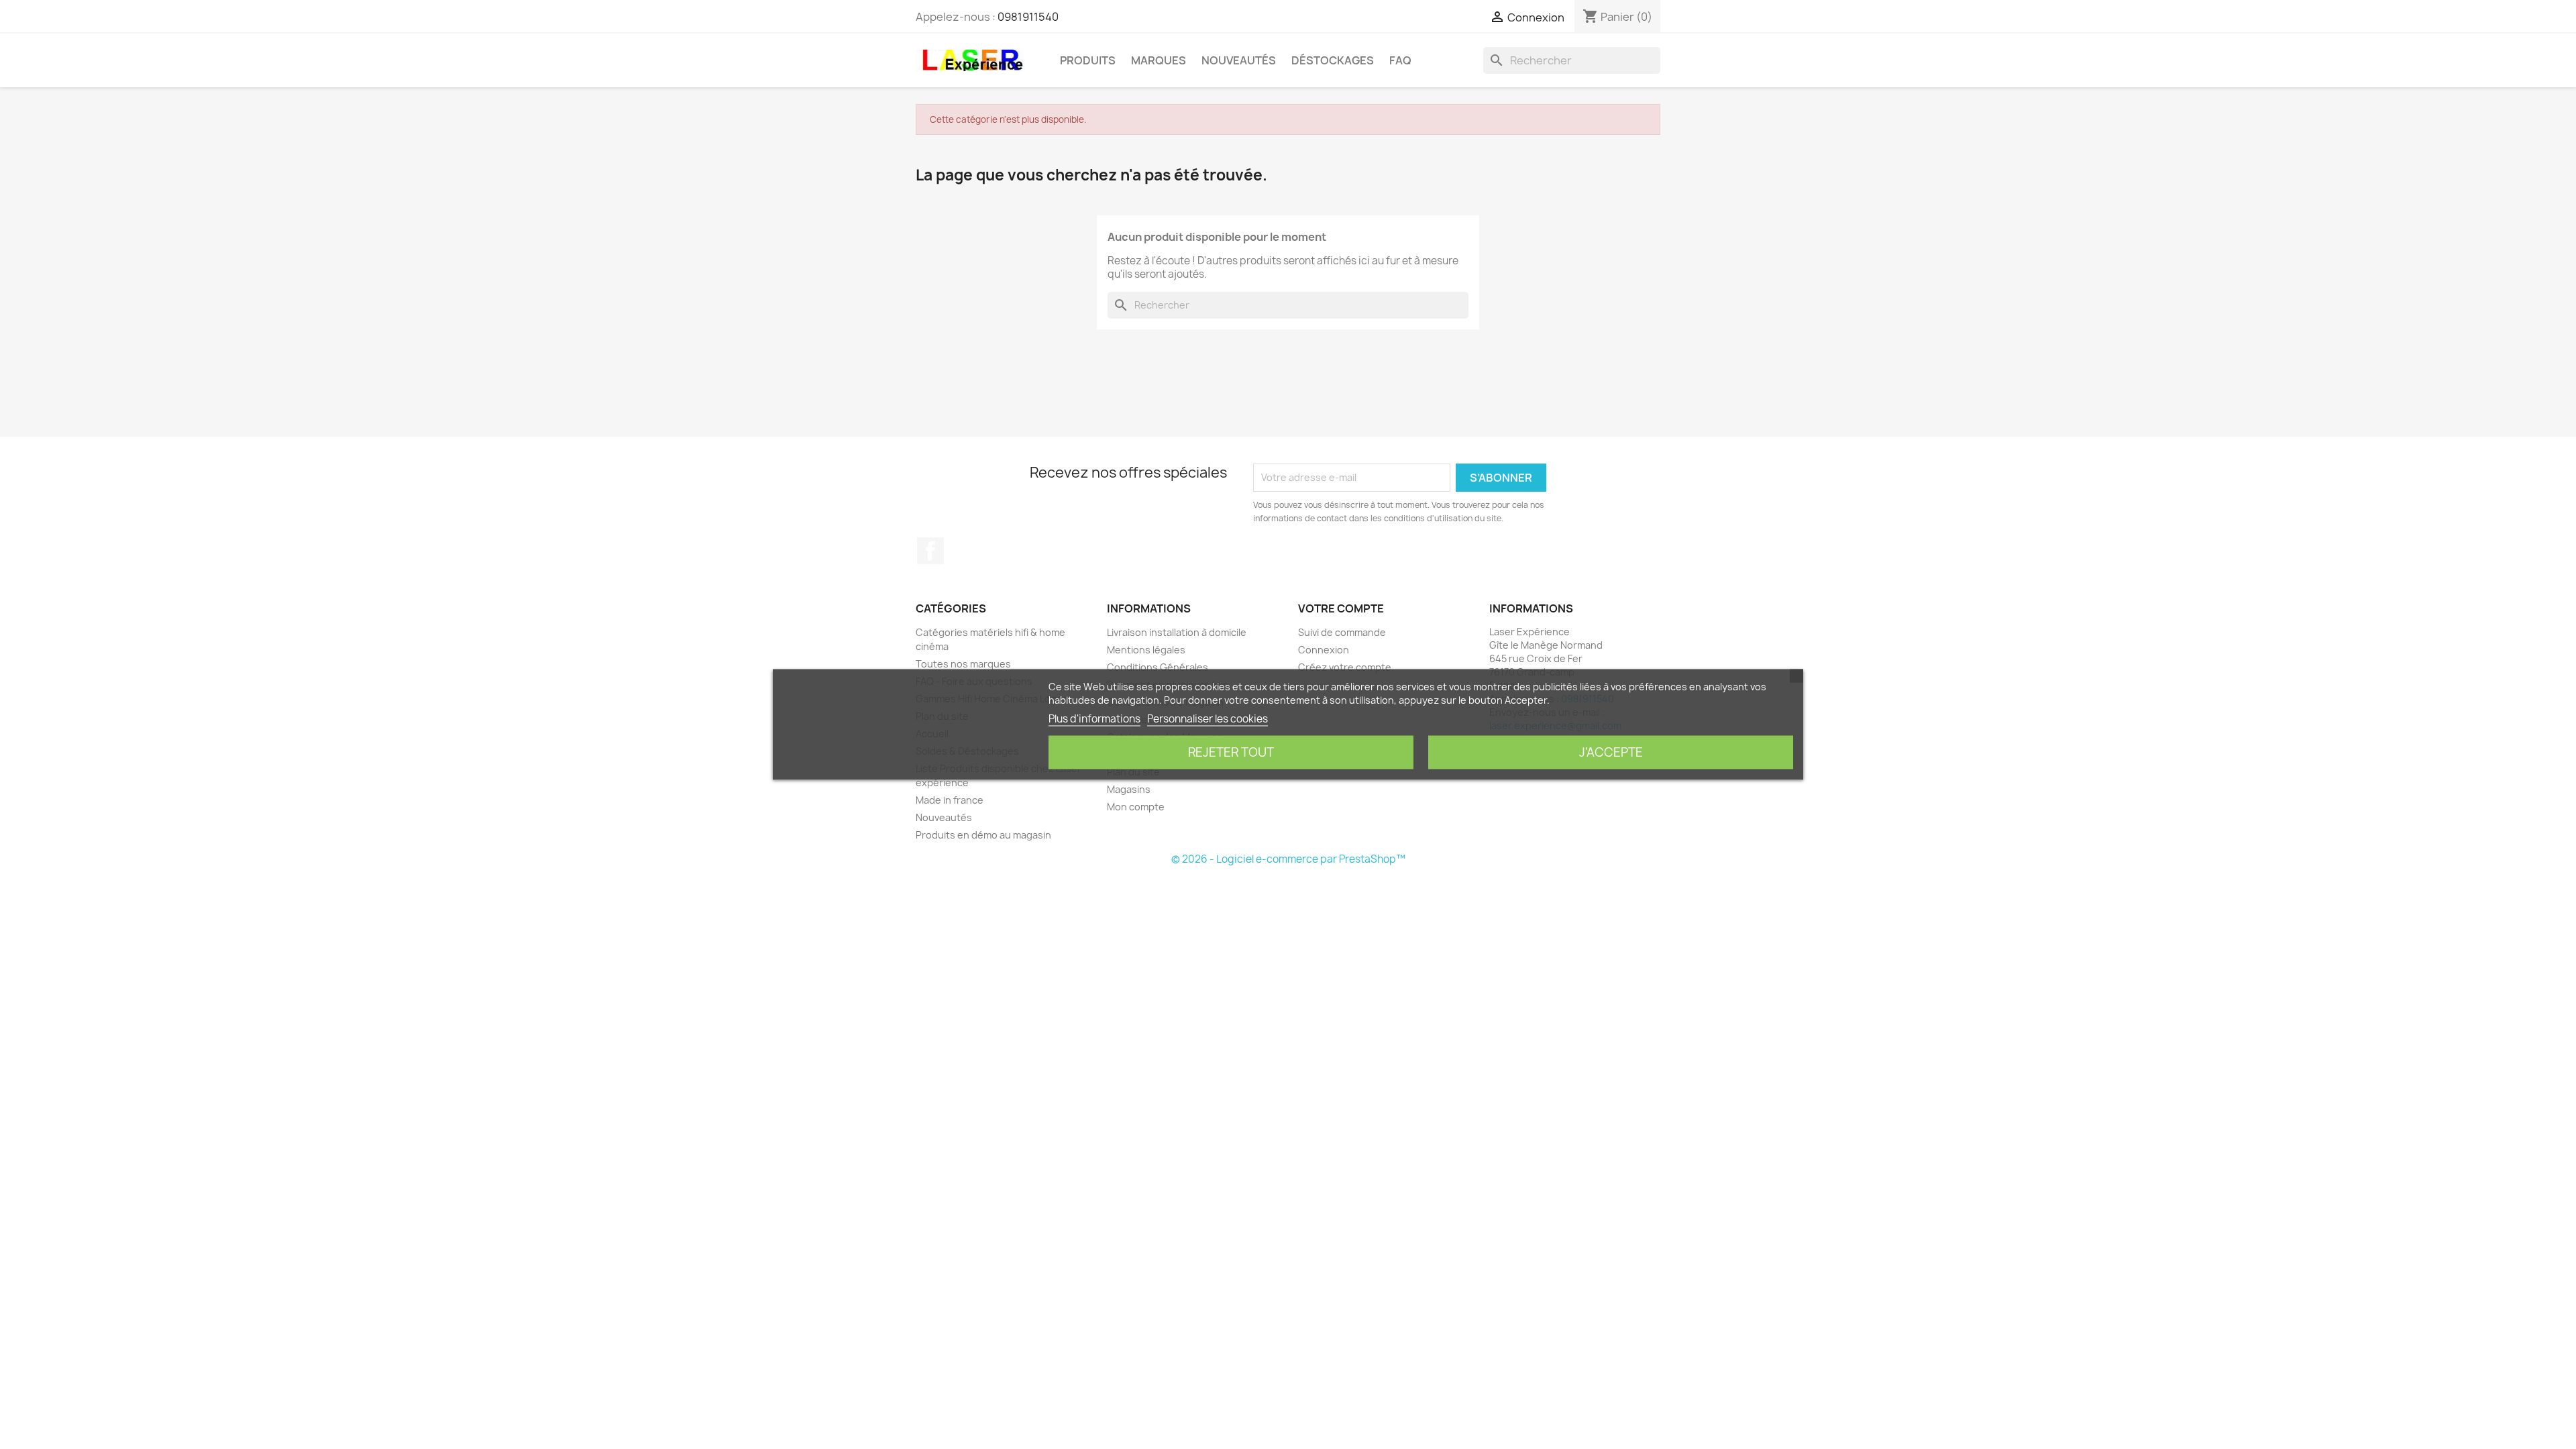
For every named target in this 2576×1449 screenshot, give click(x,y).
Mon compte (1136, 807)
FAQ (1400, 60)
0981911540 (1028, 17)
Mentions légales (1146, 650)
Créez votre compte (1345, 667)
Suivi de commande (1342, 632)
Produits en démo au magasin (983, 835)
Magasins (1129, 789)
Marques (1159, 60)
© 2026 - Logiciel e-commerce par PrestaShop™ (1288, 859)
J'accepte (1611, 752)
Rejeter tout (1231, 752)
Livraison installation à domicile (1177, 632)
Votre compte (1341, 608)
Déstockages (1333, 60)
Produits (1088, 60)
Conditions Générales (1158, 667)
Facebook (930, 551)
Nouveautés (1239, 60)
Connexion (1324, 650)
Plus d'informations (1094, 719)
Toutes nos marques (963, 664)
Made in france (950, 800)
